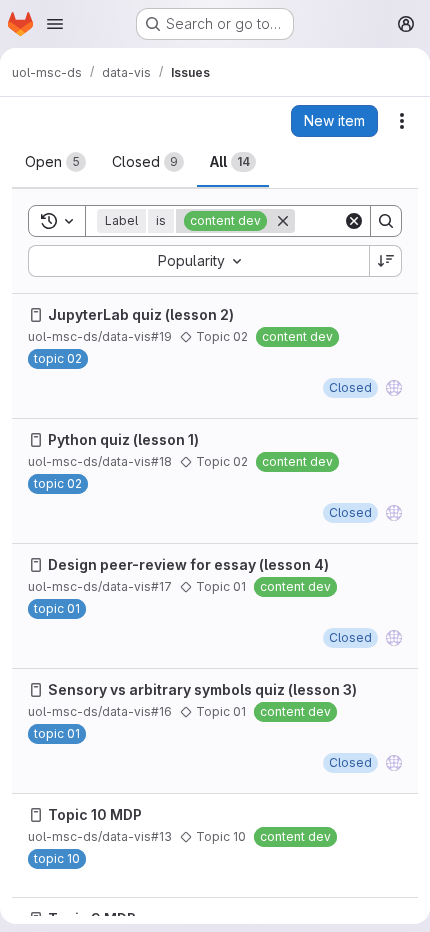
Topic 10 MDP (95, 814)
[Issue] (36, 315)
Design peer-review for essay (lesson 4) (188, 564)
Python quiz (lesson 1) (123, 439)
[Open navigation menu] (55, 24)
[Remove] (283, 221)
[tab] (55, 162)
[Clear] (354, 221)
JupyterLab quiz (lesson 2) (141, 314)
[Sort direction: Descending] (386, 261)
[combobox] (198, 261)
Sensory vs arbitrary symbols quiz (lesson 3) (202, 689)
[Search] (386, 221)
